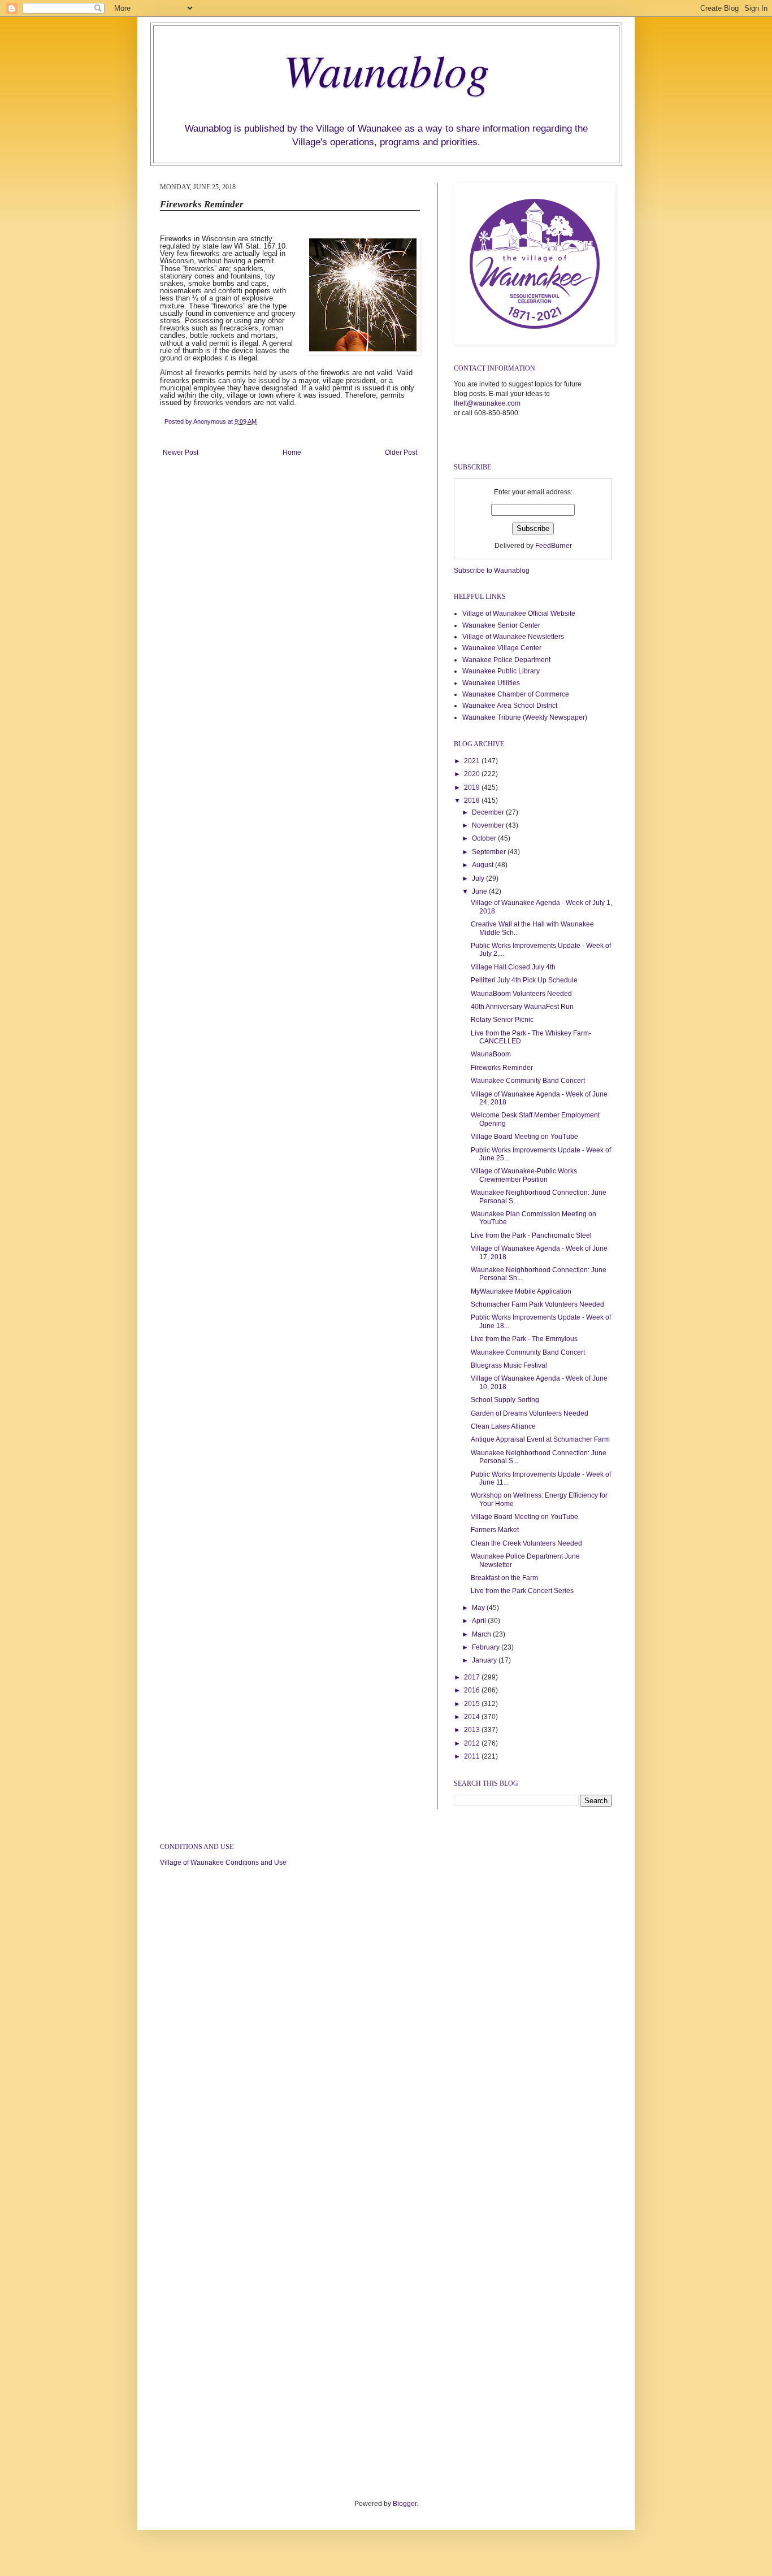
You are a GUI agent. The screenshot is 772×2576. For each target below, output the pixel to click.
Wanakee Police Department (506, 660)
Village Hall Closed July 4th (513, 967)
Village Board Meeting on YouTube (524, 1137)
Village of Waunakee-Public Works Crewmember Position (524, 1175)
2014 (473, 1717)
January (485, 1660)
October (485, 838)
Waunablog (386, 69)
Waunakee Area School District (510, 706)
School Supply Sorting (505, 1400)
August (483, 865)
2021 (473, 761)
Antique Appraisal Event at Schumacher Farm (540, 1439)
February (487, 1647)
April (480, 1621)
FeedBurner (554, 546)
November (489, 825)
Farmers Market (495, 1530)
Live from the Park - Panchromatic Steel (531, 1235)
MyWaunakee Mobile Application (521, 1291)
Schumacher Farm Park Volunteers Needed (537, 1304)
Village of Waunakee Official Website (519, 613)
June (480, 891)
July (479, 878)
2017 (473, 1677)
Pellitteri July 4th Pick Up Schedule (524, 980)
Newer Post (181, 452)
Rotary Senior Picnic (502, 1020)
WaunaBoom (491, 1054)
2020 (473, 774)
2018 (473, 800)
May (479, 1608)
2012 (473, 1743)
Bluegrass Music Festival (509, 1365)
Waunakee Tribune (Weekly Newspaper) (525, 717)
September (490, 852)
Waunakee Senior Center (501, 625)
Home (292, 452)
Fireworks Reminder (502, 1068)
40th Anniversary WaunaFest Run (522, 1007)
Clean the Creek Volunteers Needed (526, 1543)
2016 (473, 1690)
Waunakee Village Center (502, 648)
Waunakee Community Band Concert (528, 1081)
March (482, 1634)
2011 (473, 1756)
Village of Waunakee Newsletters (513, 637)
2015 (473, 1704)
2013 (473, 1730)
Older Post (401, 452)
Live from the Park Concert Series (522, 1591)
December (489, 812)
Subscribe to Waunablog (492, 571)
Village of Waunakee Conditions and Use (223, 1863)
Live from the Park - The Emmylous (524, 1339)
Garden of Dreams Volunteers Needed (530, 1413)
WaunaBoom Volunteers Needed (521, 994)
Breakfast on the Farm (504, 1578)
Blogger (405, 2504)
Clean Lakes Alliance (503, 1426)
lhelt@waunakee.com (487, 403)
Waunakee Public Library (501, 671)
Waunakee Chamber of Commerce (516, 694)
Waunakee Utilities (491, 683)
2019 (473, 787)
